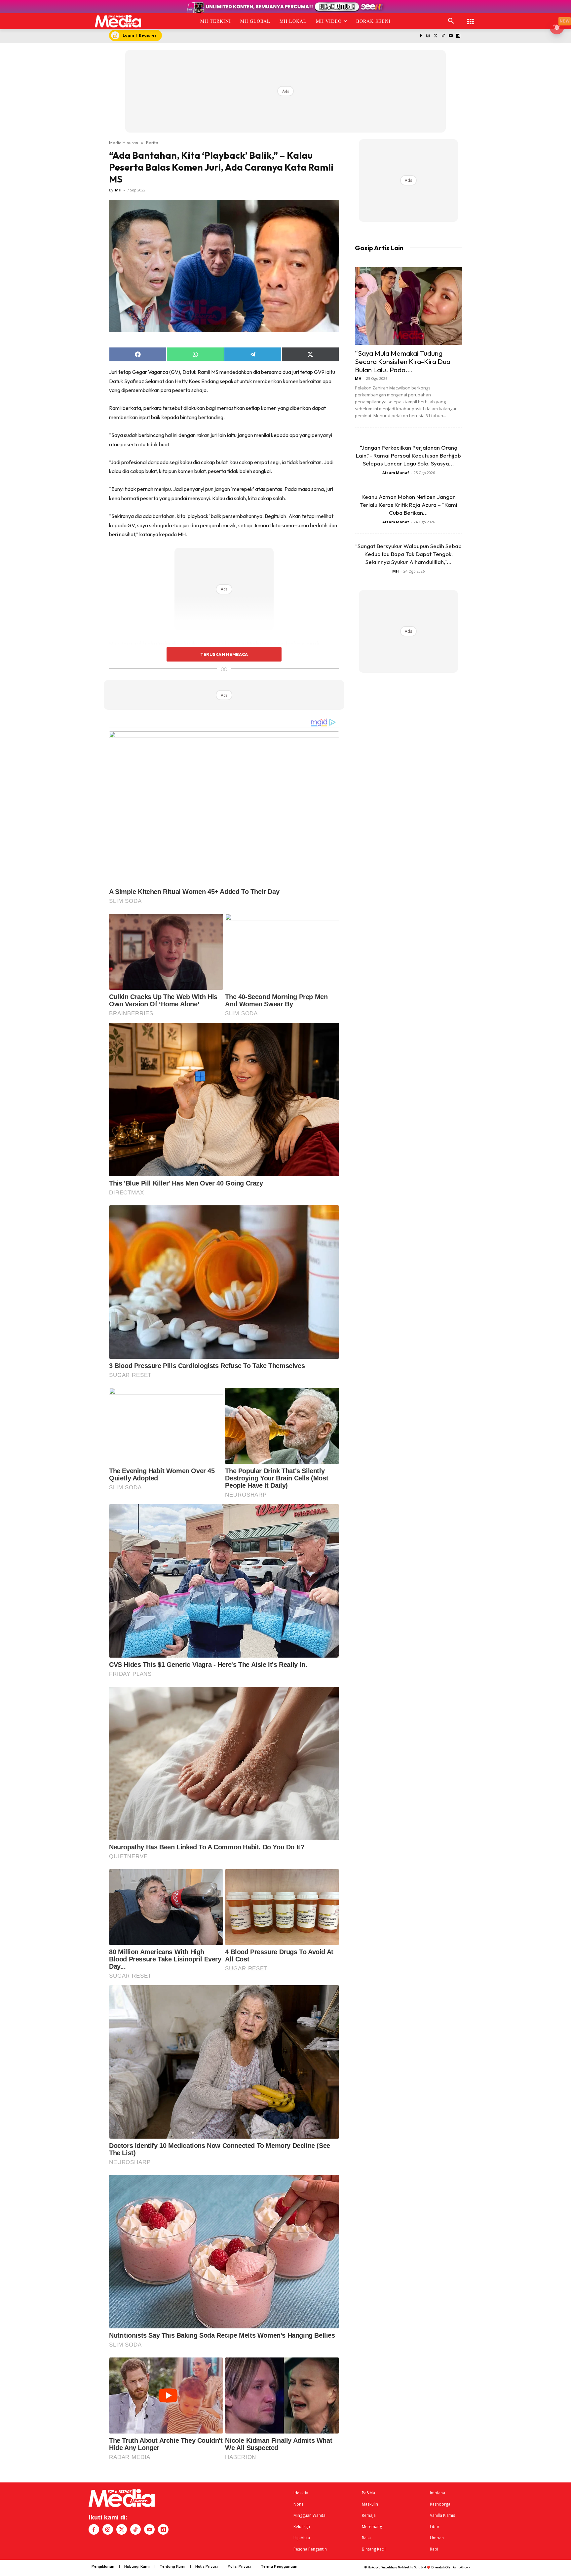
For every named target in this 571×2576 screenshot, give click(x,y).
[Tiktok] (443, 36)
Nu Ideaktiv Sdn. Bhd (412, 2567)
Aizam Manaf (396, 473)
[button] (451, 21)
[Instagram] (428, 36)
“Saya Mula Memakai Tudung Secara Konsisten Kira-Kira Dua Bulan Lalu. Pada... (403, 361)
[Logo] (118, 21)
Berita (152, 142)
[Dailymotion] (458, 36)
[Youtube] (451, 36)
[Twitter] (436, 36)
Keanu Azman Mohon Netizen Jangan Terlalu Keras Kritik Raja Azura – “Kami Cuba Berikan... (409, 505)
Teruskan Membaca (224, 654)
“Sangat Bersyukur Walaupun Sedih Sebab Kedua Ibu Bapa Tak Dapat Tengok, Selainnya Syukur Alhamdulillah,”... (408, 554)
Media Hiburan (124, 142)
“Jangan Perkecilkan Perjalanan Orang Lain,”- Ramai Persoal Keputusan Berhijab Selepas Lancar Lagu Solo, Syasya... (408, 455)
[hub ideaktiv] (471, 18)
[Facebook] (420, 36)
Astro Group (461, 2567)
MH (118, 190)
